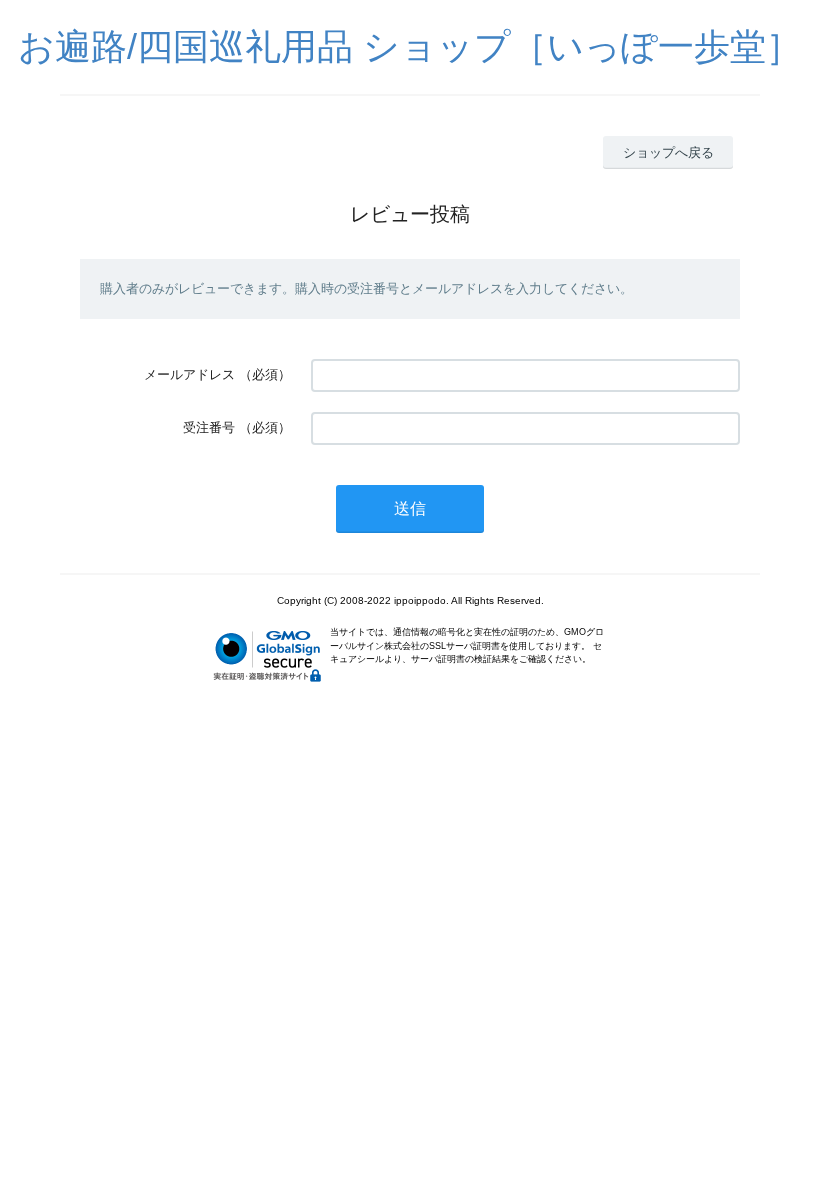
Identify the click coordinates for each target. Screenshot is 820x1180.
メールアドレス (189, 374)
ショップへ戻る (668, 152)
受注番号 (209, 427)
